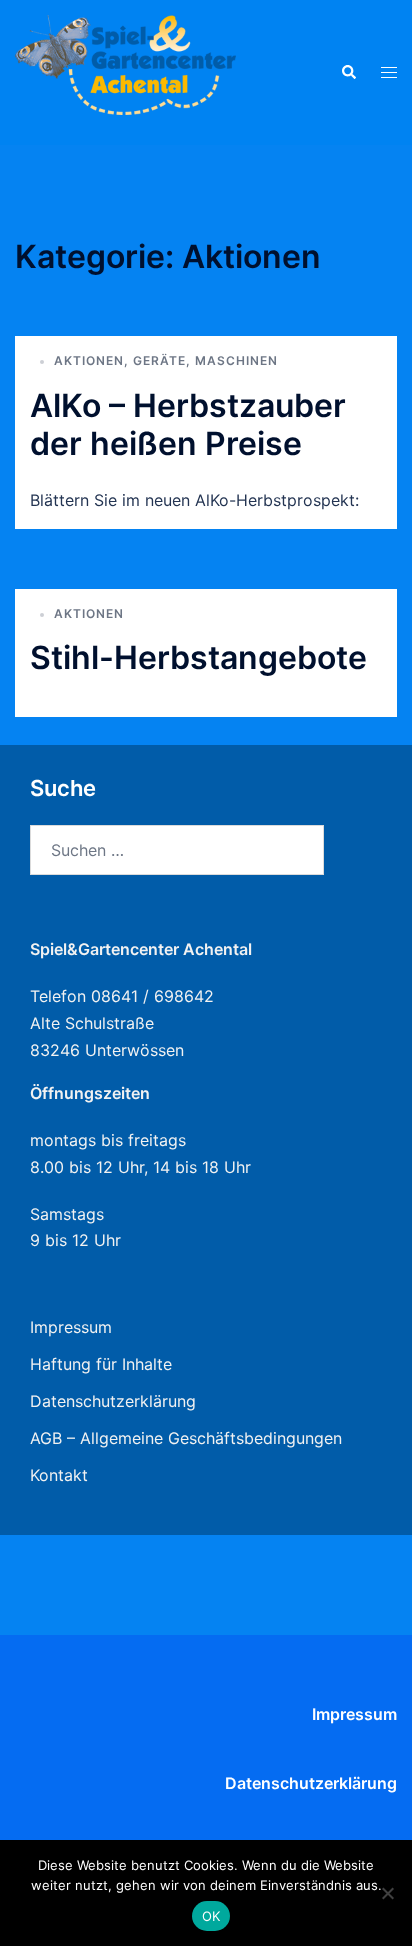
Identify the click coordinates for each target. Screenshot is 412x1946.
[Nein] (387, 1893)
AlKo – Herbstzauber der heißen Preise (188, 424)
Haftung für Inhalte (101, 1364)
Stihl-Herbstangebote (198, 657)
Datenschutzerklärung (113, 1401)
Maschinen (236, 360)
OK (211, 1916)
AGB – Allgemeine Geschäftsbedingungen (186, 1438)
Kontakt (59, 1475)
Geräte (159, 360)
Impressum (71, 1327)
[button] (348, 72)
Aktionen (89, 360)
